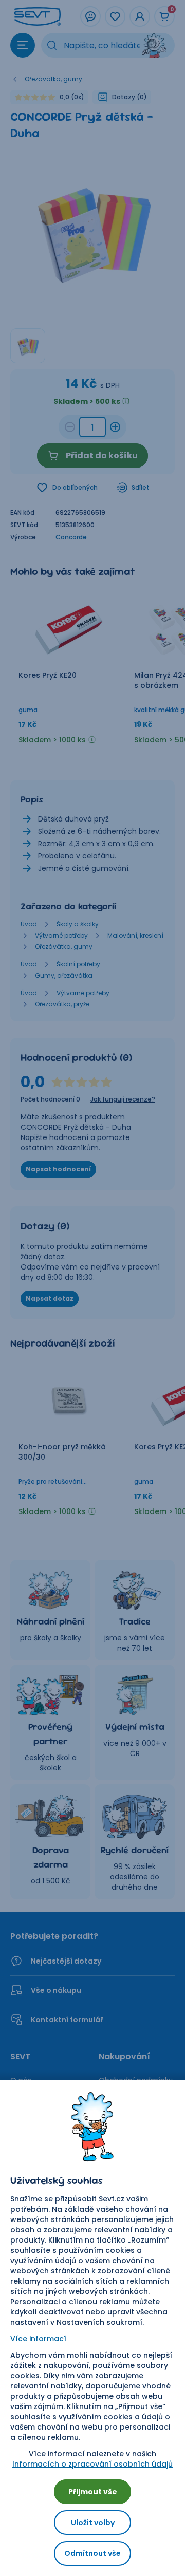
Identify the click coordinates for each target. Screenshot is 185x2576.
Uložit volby (93, 2523)
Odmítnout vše (92, 2553)
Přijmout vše (93, 2492)
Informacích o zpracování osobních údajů (92, 2464)
